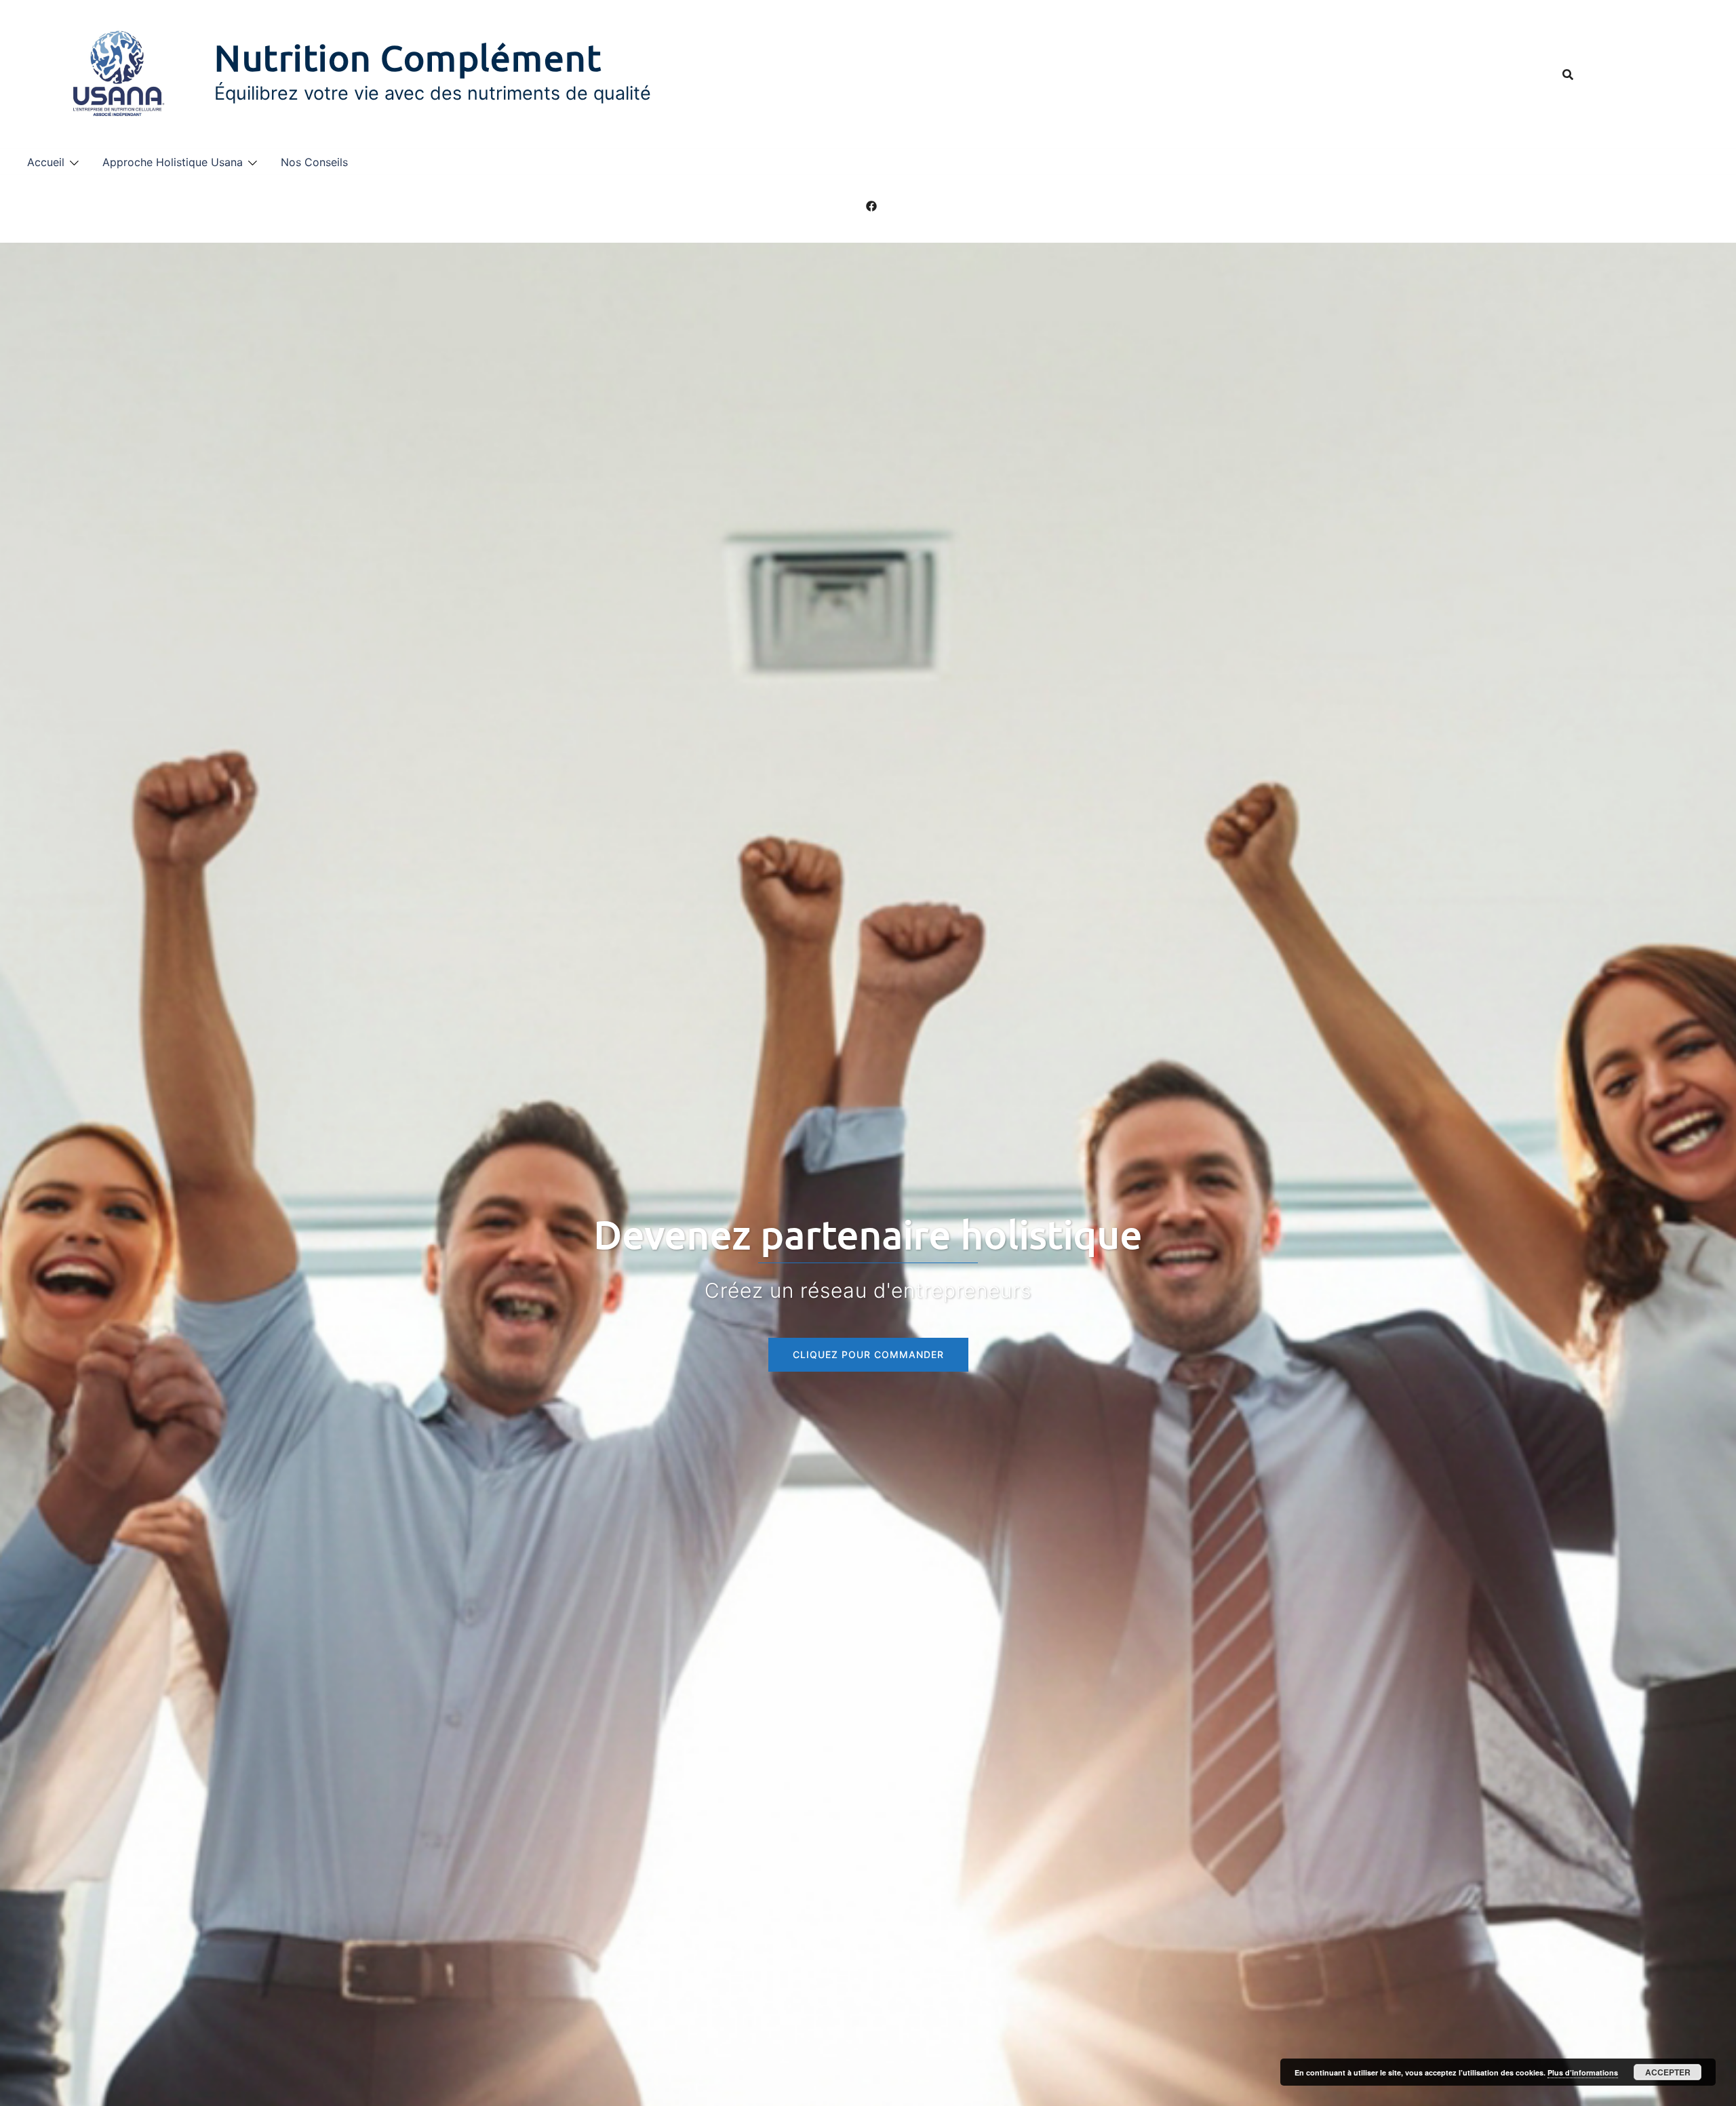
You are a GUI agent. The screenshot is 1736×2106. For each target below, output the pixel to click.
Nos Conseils (314, 162)
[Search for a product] (1568, 75)
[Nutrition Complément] (116, 74)
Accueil (46, 162)
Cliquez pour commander (868, 1354)
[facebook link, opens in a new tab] (871, 205)
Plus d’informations (1583, 2072)
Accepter (1668, 2072)
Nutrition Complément (408, 57)
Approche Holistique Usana (173, 162)
